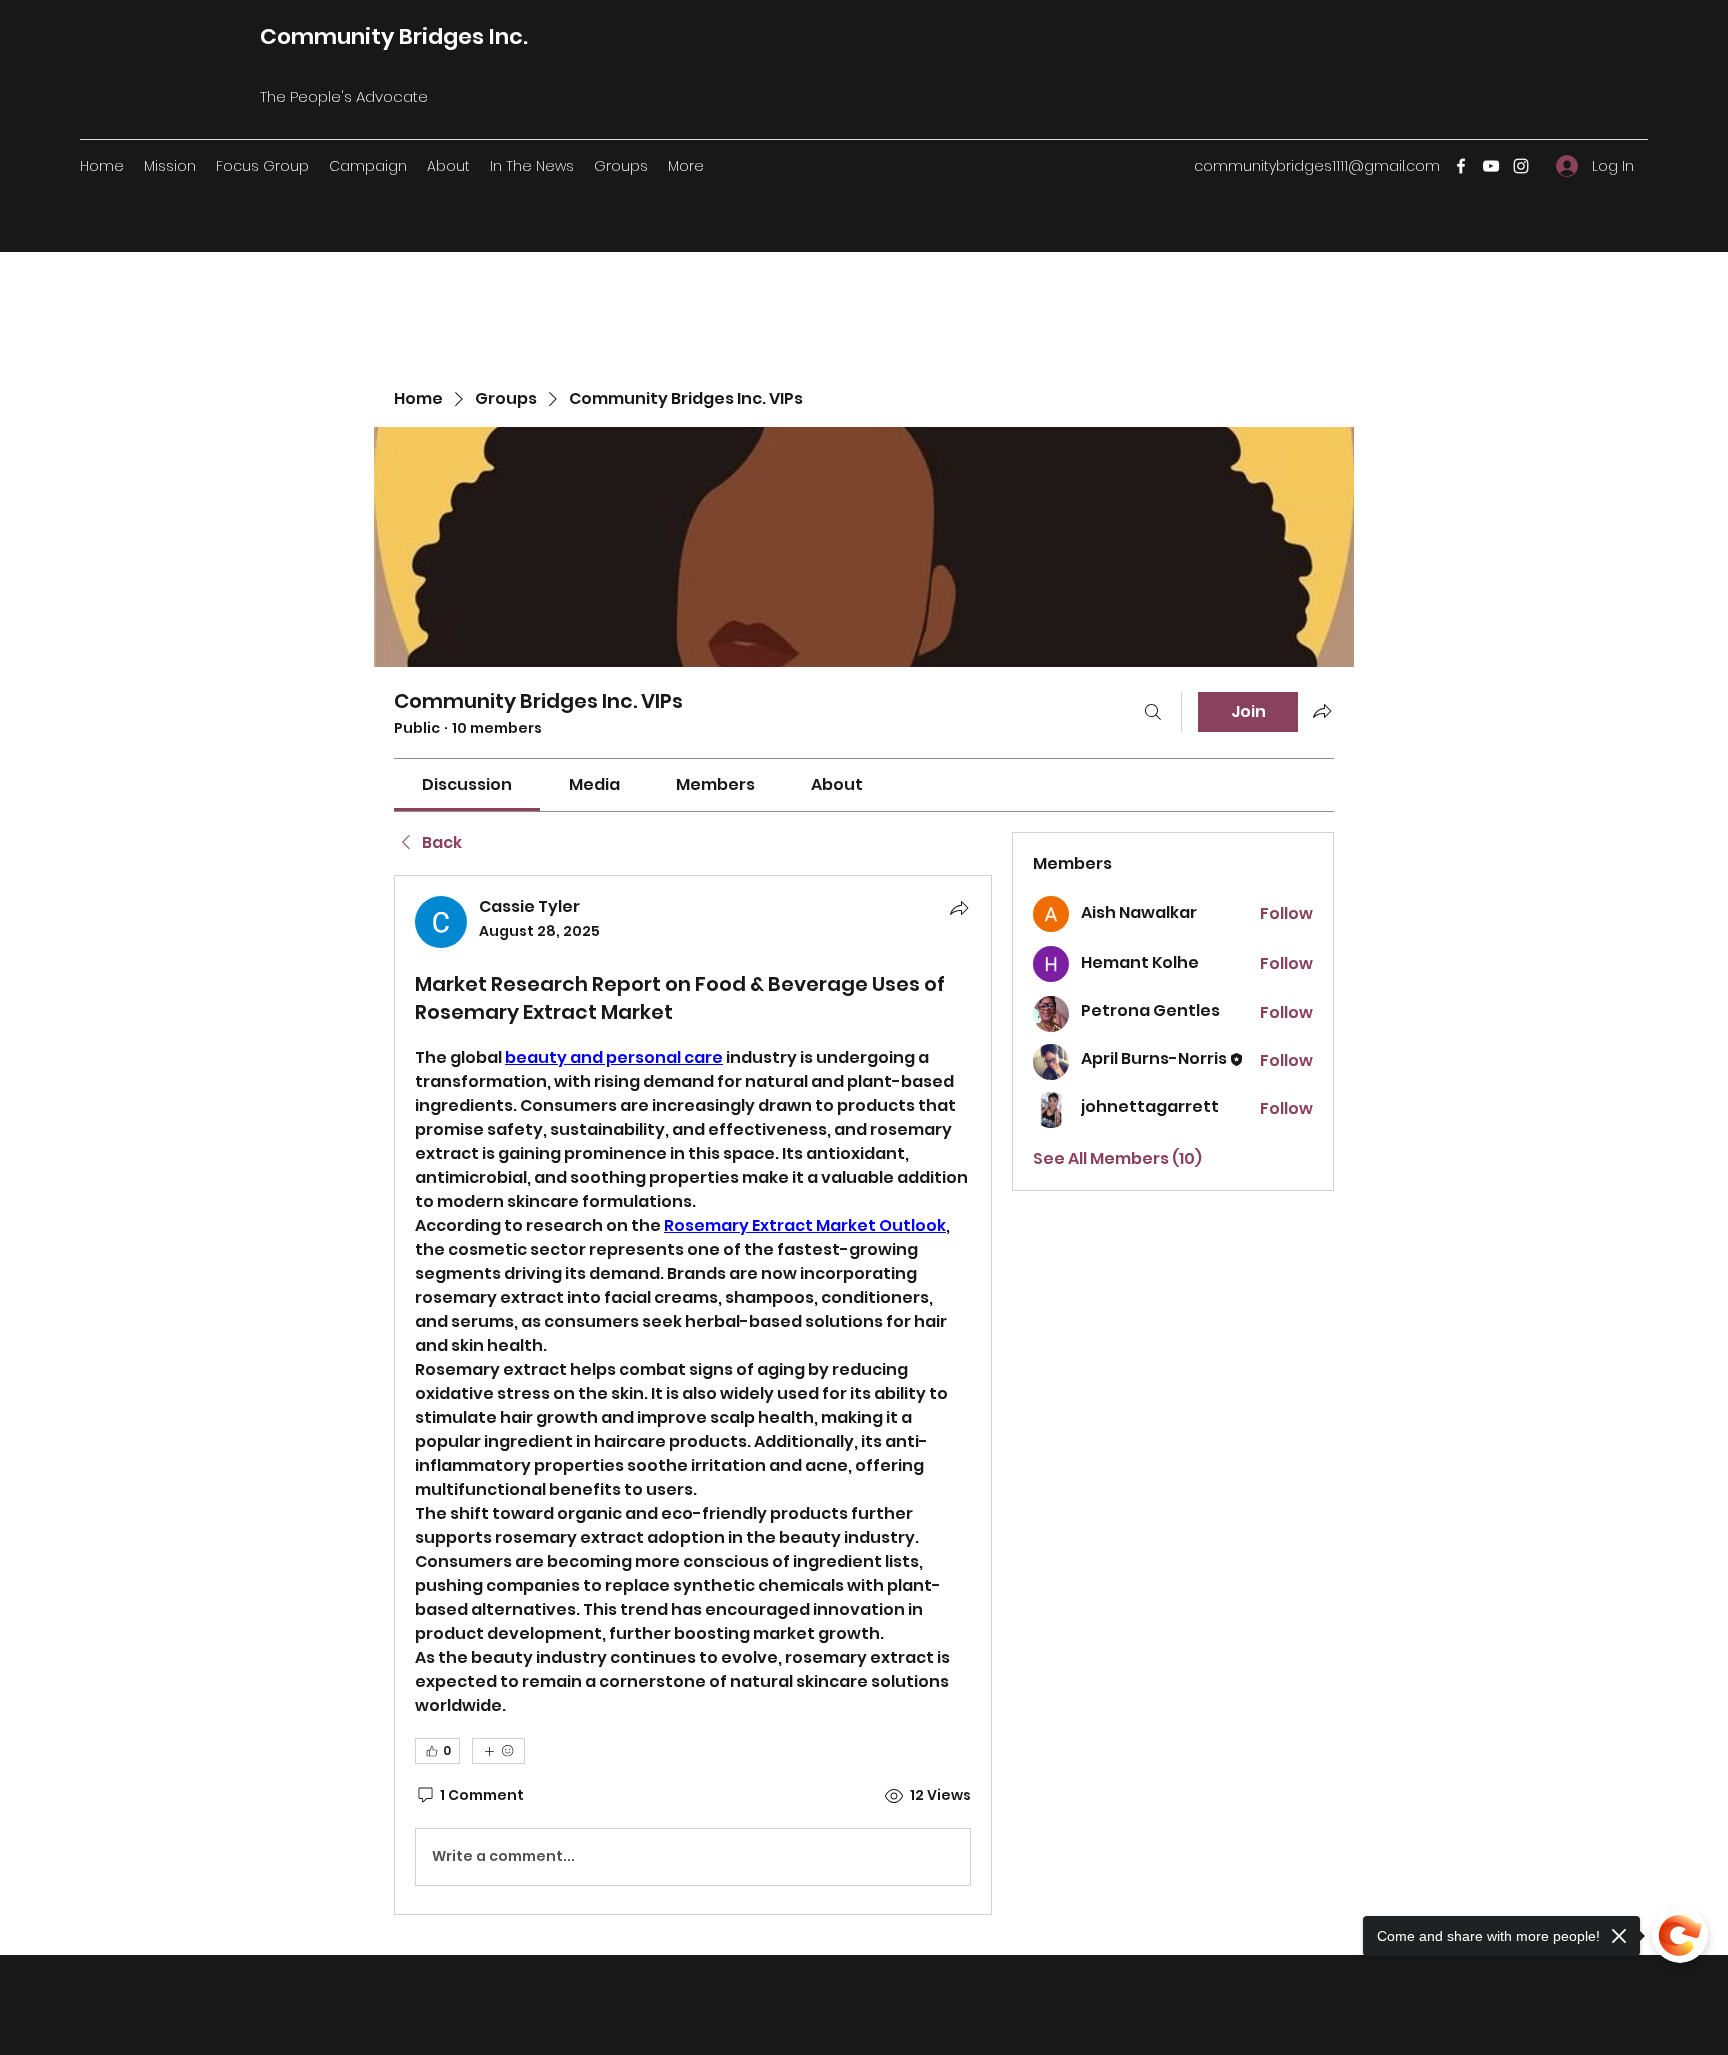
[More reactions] (498, 1751)
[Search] (1153, 712)
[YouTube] (1491, 166)
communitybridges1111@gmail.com (1317, 166)
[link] (467, 784)
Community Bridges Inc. (394, 36)
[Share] (959, 908)
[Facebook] (1461, 166)
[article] (693, 1395)
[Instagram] (1521, 166)
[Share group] (1322, 711)
